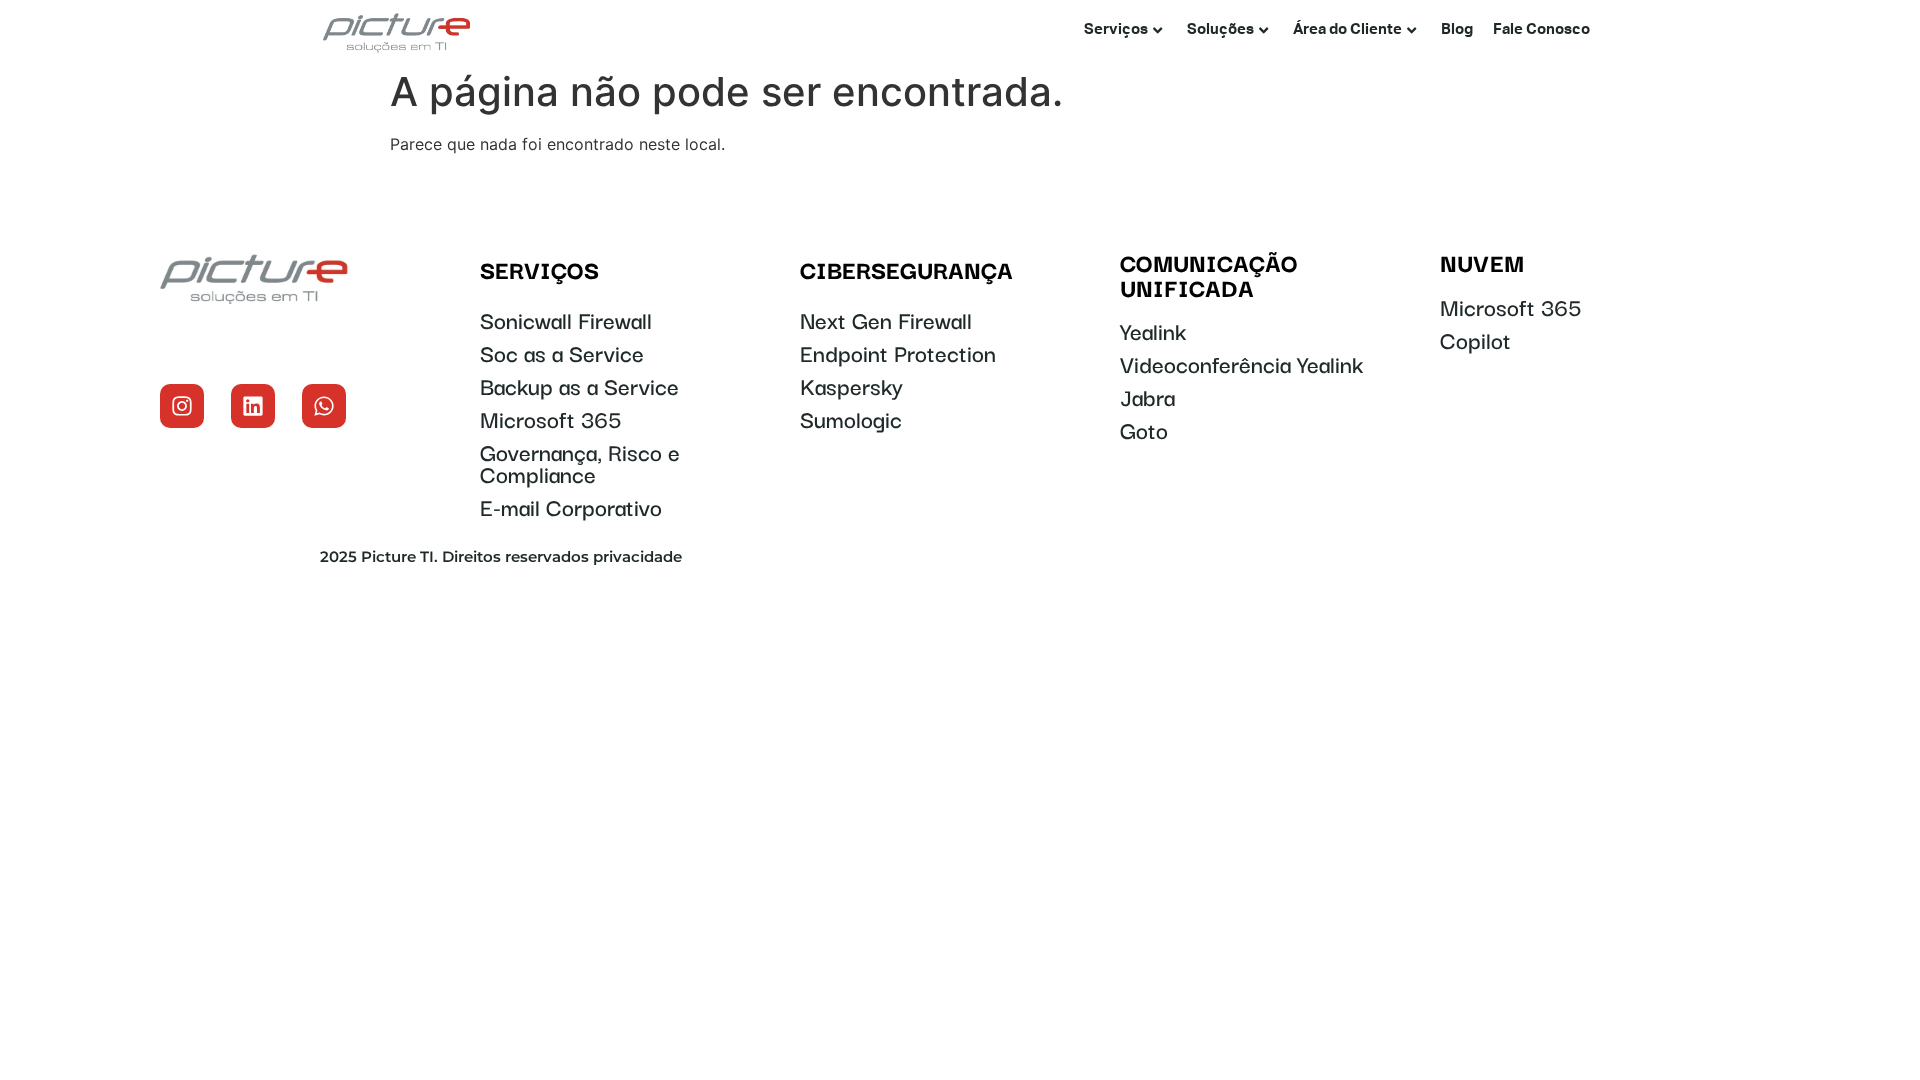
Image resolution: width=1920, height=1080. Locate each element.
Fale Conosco (1541, 29)
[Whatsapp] (324, 406)
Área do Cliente (1347, 29)
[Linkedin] (253, 406)
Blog (1457, 29)
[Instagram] (182, 406)
